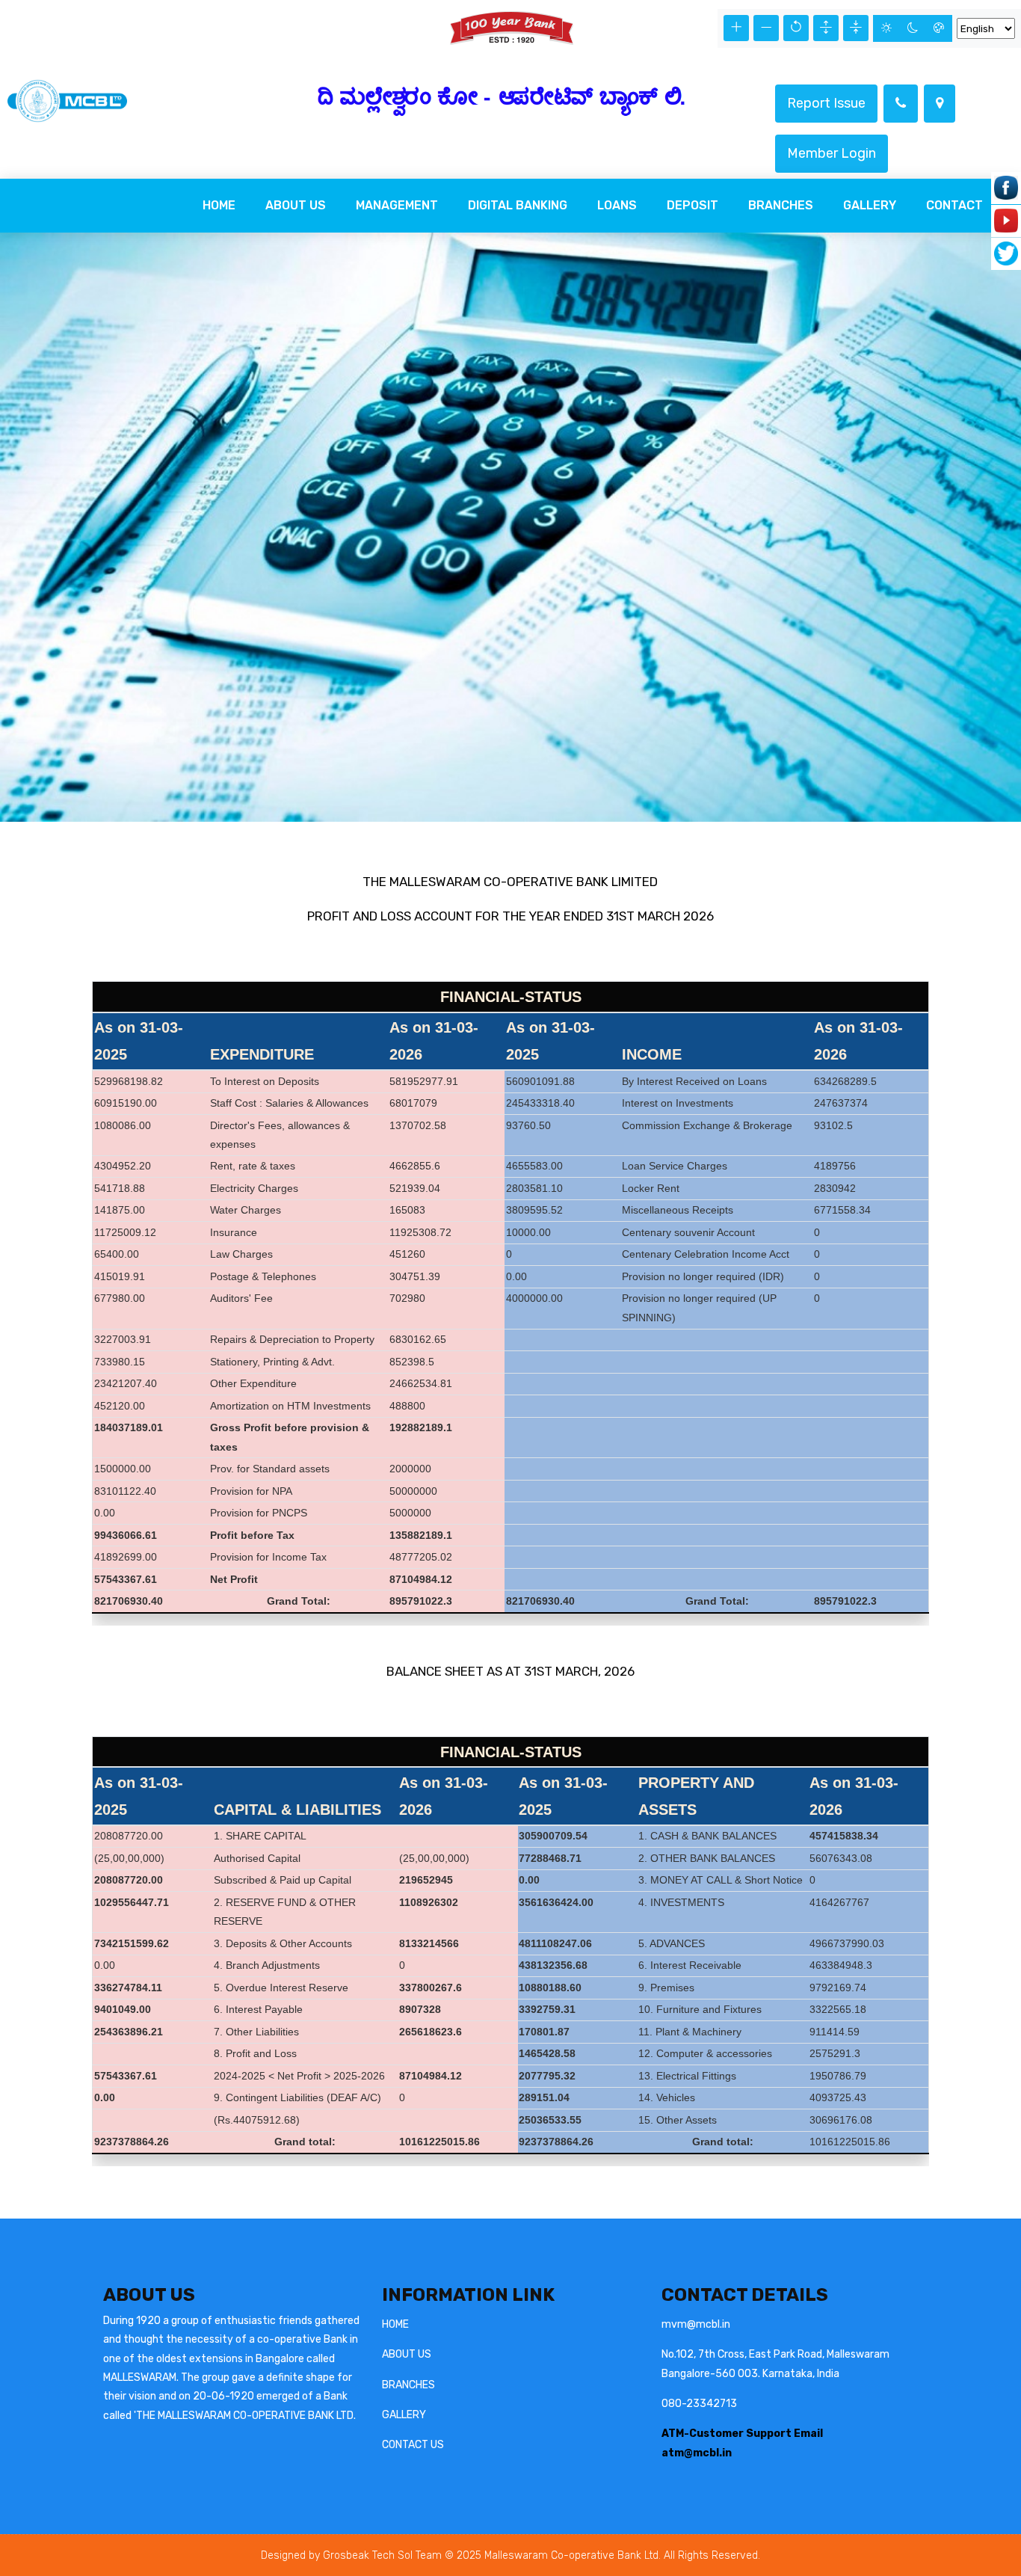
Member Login (832, 153)
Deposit (693, 205)
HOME (395, 2324)
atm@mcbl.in (697, 2453)
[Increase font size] (736, 28)
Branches (781, 205)
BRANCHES (408, 2385)
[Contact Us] (901, 104)
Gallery (870, 205)
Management (397, 205)
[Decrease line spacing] (856, 28)
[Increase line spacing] (826, 28)
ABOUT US (407, 2354)
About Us (296, 205)
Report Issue (826, 103)
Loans (617, 205)
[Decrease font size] (766, 28)
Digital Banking (518, 205)
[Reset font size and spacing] (796, 28)
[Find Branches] (940, 104)
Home (219, 205)
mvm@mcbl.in (696, 2324)
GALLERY (404, 2415)
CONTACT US (413, 2445)
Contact (954, 205)
